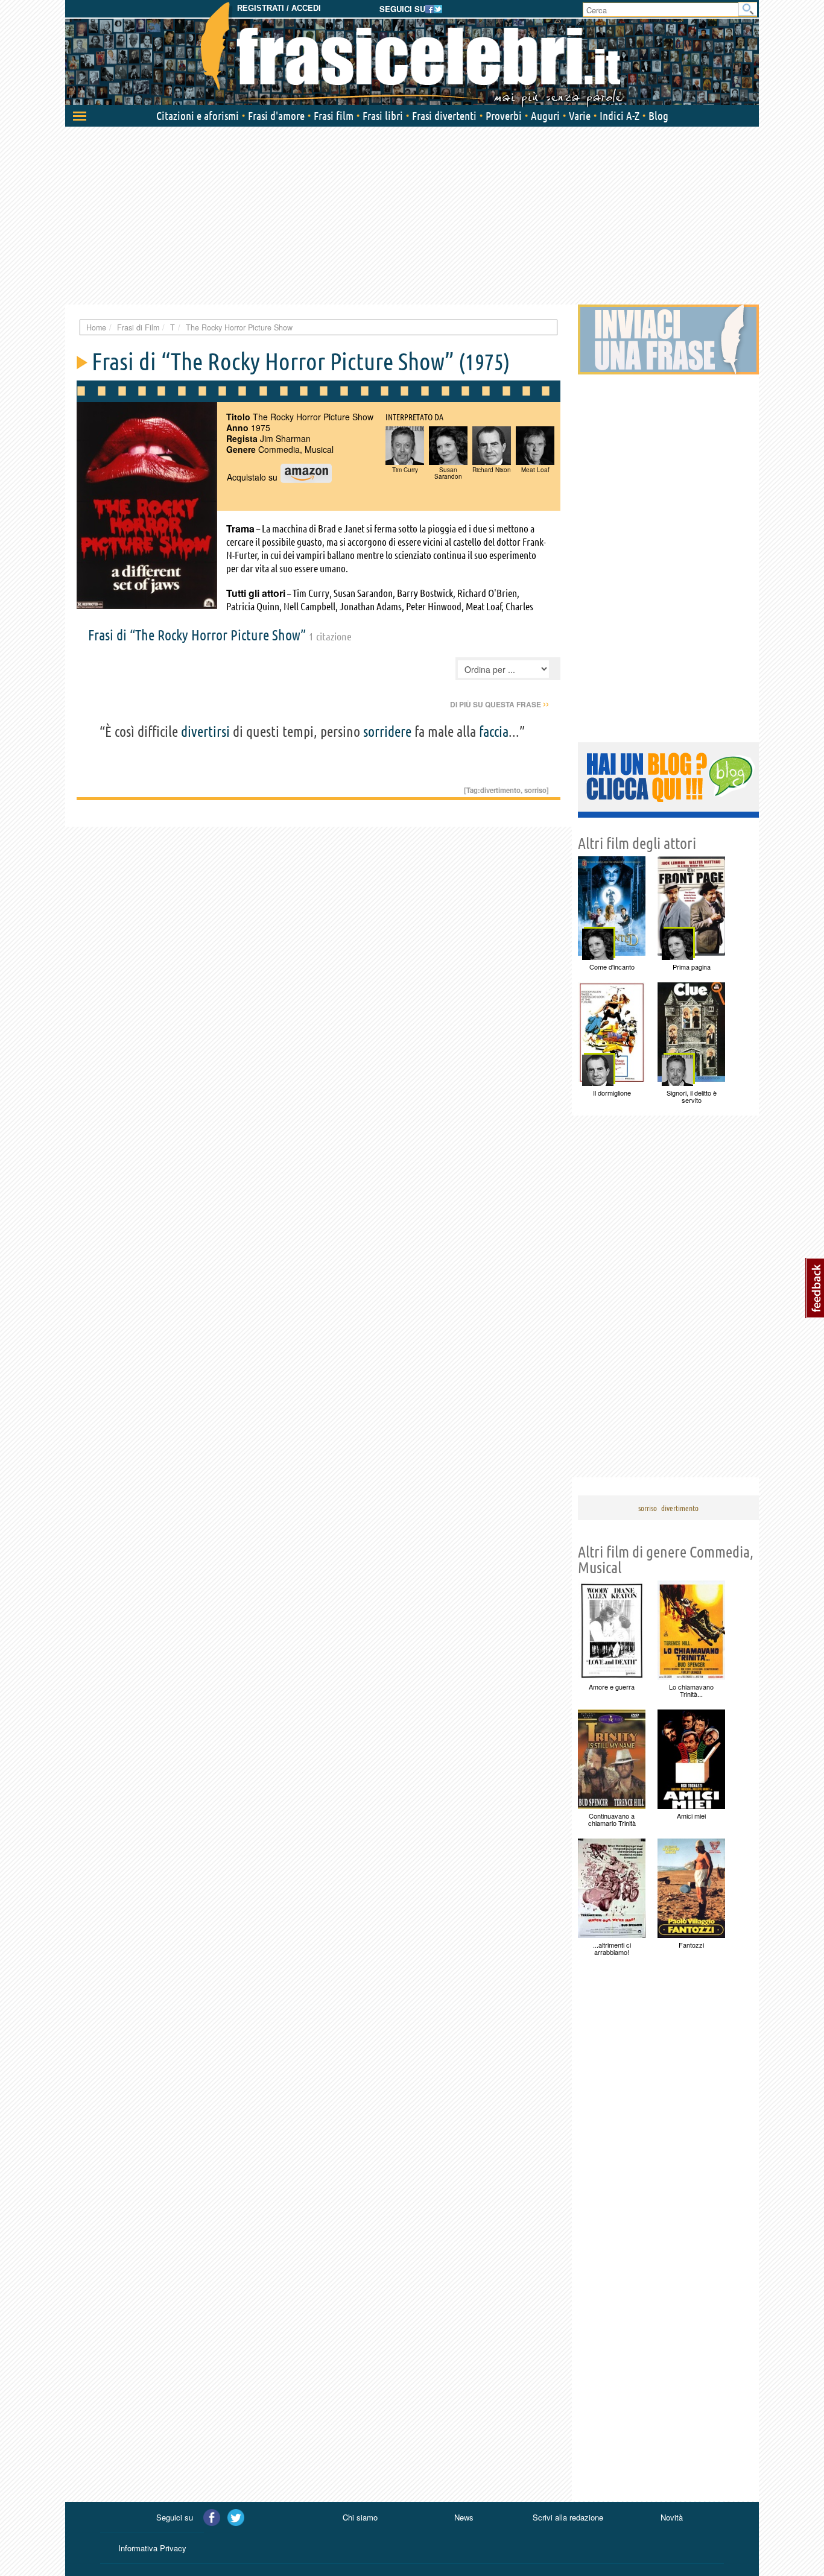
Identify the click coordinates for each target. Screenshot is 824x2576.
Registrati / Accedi (279, 8)
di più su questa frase (499, 704)
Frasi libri (383, 116)
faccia (494, 732)
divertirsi (205, 732)
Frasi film (334, 116)
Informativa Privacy (152, 2548)
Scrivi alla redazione (568, 2517)
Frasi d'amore (276, 116)
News (464, 2517)
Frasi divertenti (444, 116)
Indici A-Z (620, 116)
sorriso (535, 790)
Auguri (545, 116)
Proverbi (504, 116)
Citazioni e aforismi (198, 116)
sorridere (387, 732)
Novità (672, 2517)
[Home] (412, 54)
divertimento (500, 790)
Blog (658, 116)
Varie (580, 116)
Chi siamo (360, 2517)
